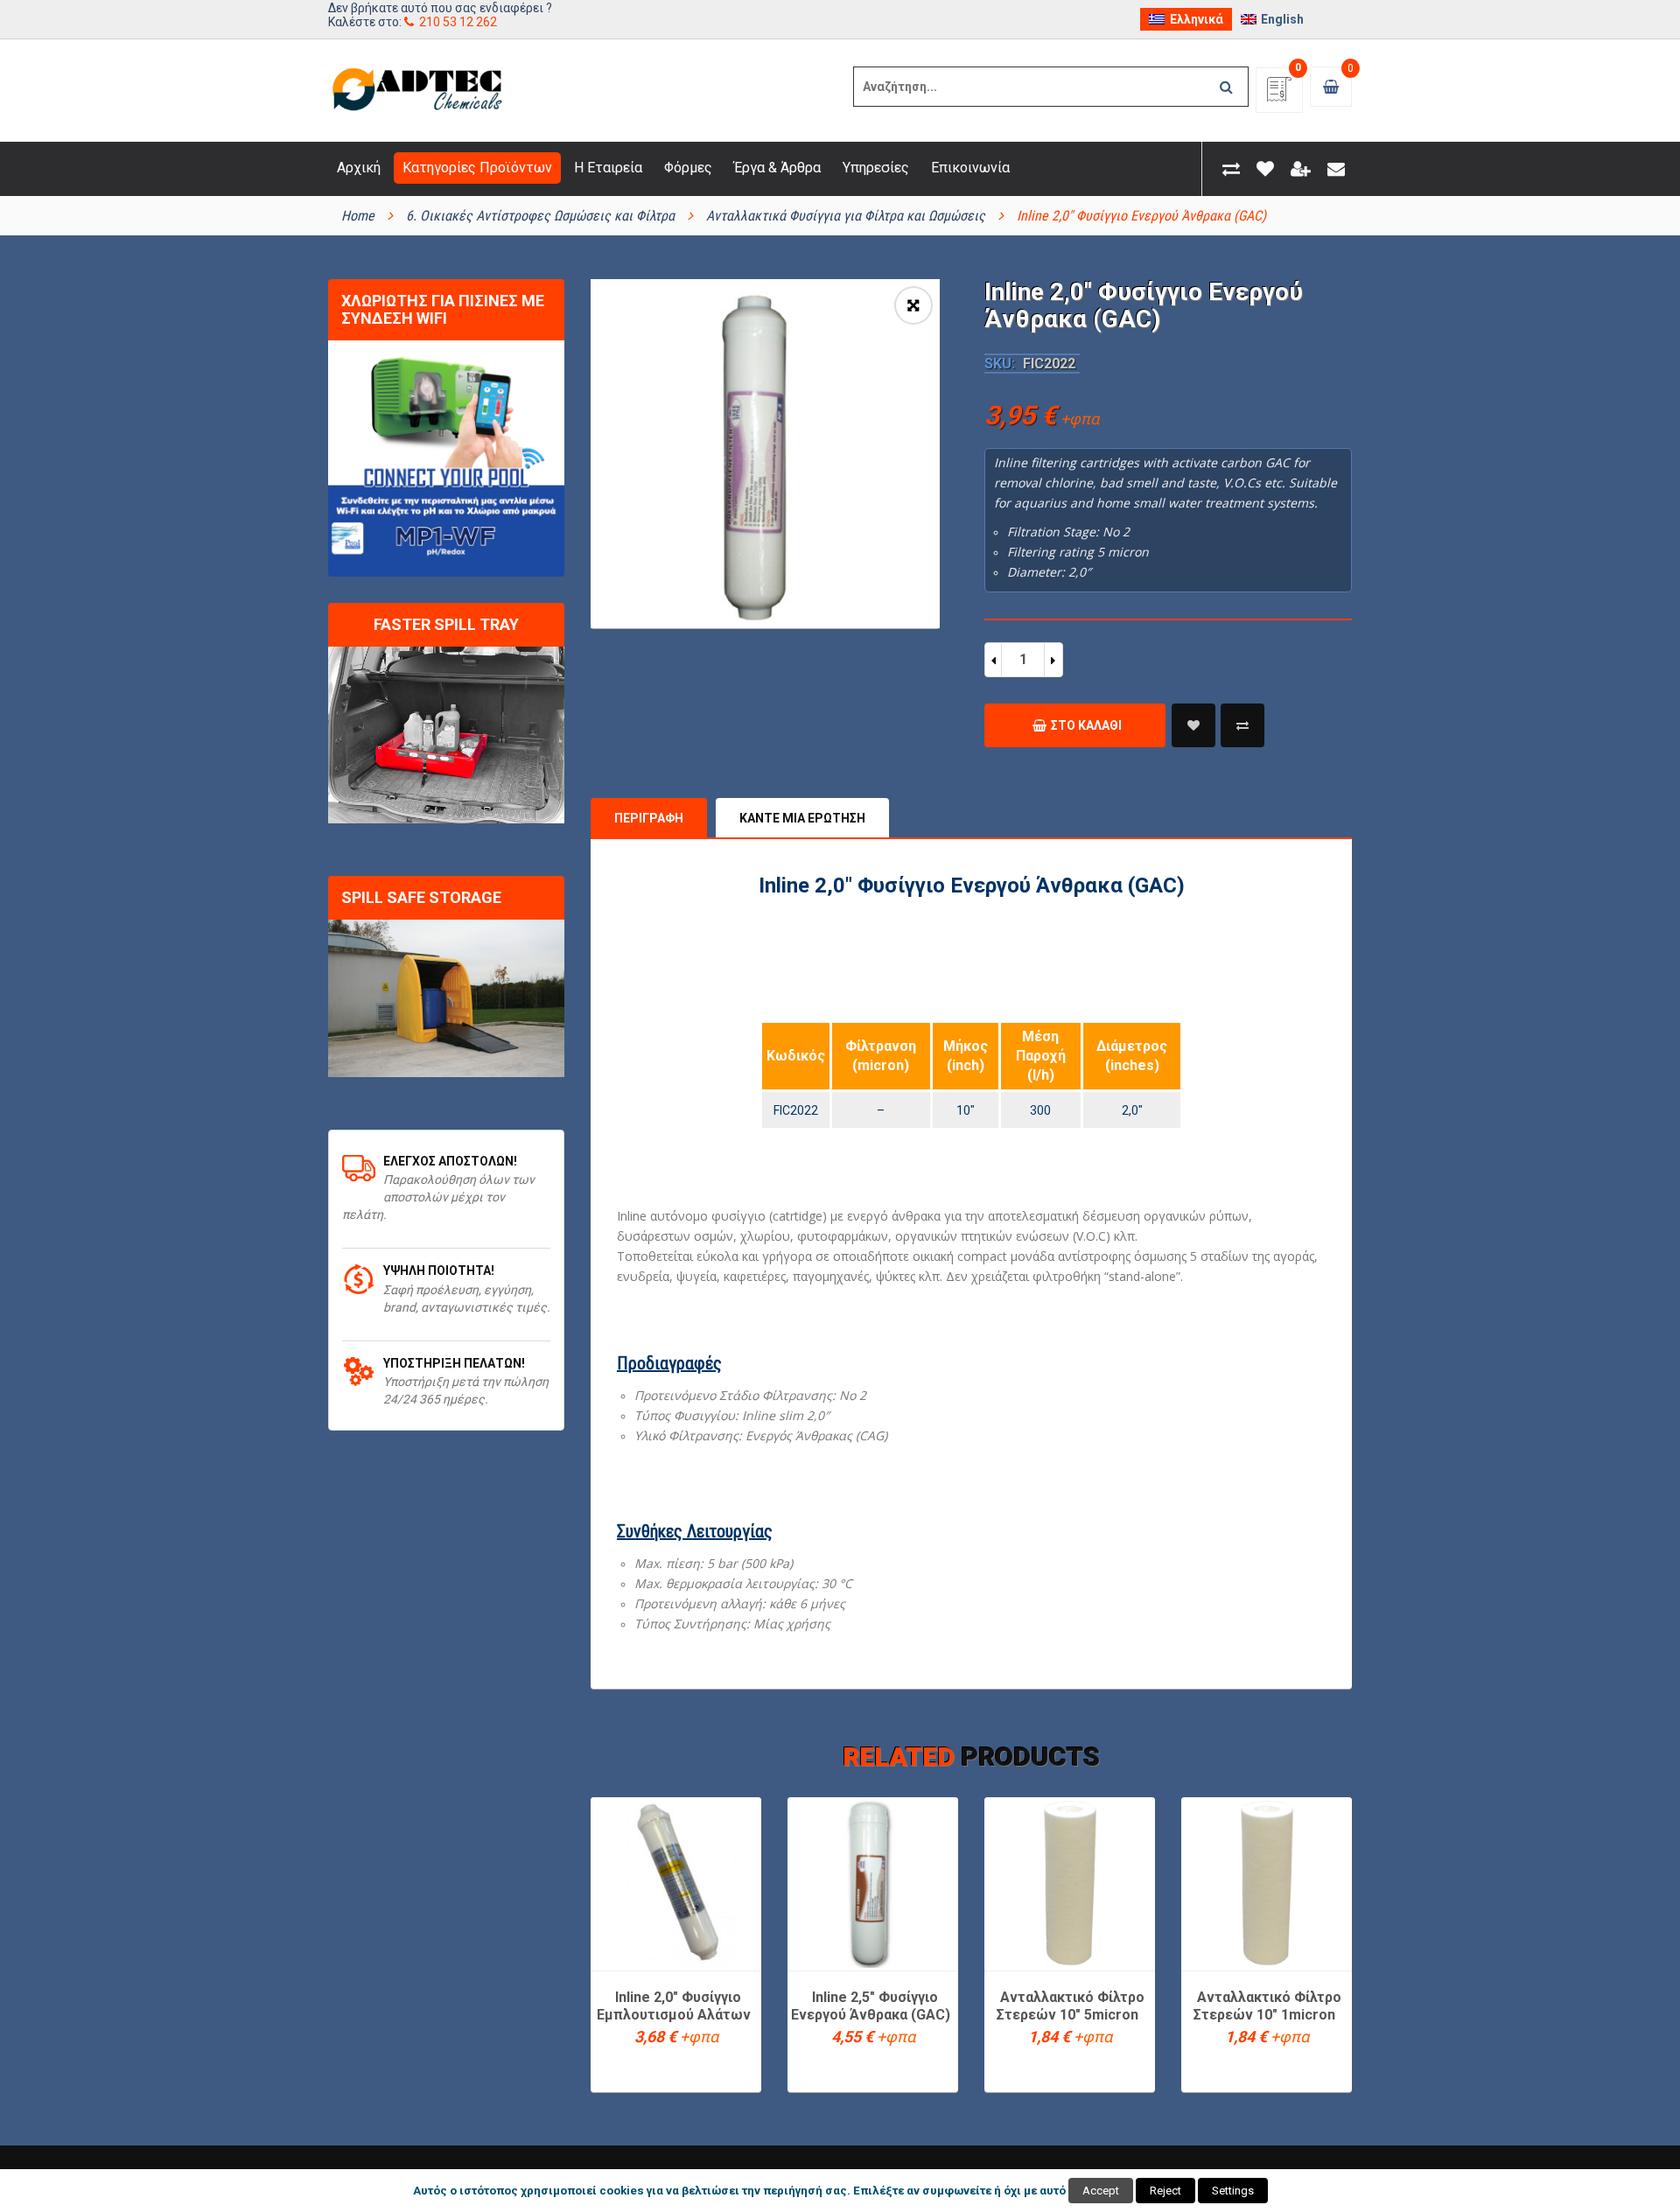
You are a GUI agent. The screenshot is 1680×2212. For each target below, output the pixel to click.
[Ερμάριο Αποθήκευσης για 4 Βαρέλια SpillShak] (446, 998)
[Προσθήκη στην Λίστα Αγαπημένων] (1193, 725)
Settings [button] (1233, 2191)
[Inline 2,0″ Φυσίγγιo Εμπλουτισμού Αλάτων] (676, 1883)
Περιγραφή (649, 818)
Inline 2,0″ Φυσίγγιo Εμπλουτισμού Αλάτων (674, 2006)
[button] (913, 305)
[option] (765, 454)
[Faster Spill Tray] (446, 735)
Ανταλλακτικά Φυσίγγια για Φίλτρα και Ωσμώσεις (846, 216)
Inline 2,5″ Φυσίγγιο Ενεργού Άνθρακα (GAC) (871, 2006)
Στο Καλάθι (1086, 725)
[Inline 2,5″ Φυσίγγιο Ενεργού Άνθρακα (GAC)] (873, 1883)
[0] (1279, 95)
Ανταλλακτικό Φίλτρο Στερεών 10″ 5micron (1071, 2006)
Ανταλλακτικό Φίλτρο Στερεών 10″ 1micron (1267, 2006)
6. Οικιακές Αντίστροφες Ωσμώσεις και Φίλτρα (540, 216)
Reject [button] (1165, 2191)
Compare (1242, 725)
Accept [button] (1101, 2191)
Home (358, 216)
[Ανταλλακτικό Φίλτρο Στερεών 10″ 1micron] (1267, 1883)
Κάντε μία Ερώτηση (802, 818)
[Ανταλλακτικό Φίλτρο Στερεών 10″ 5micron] (1070, 1883)
